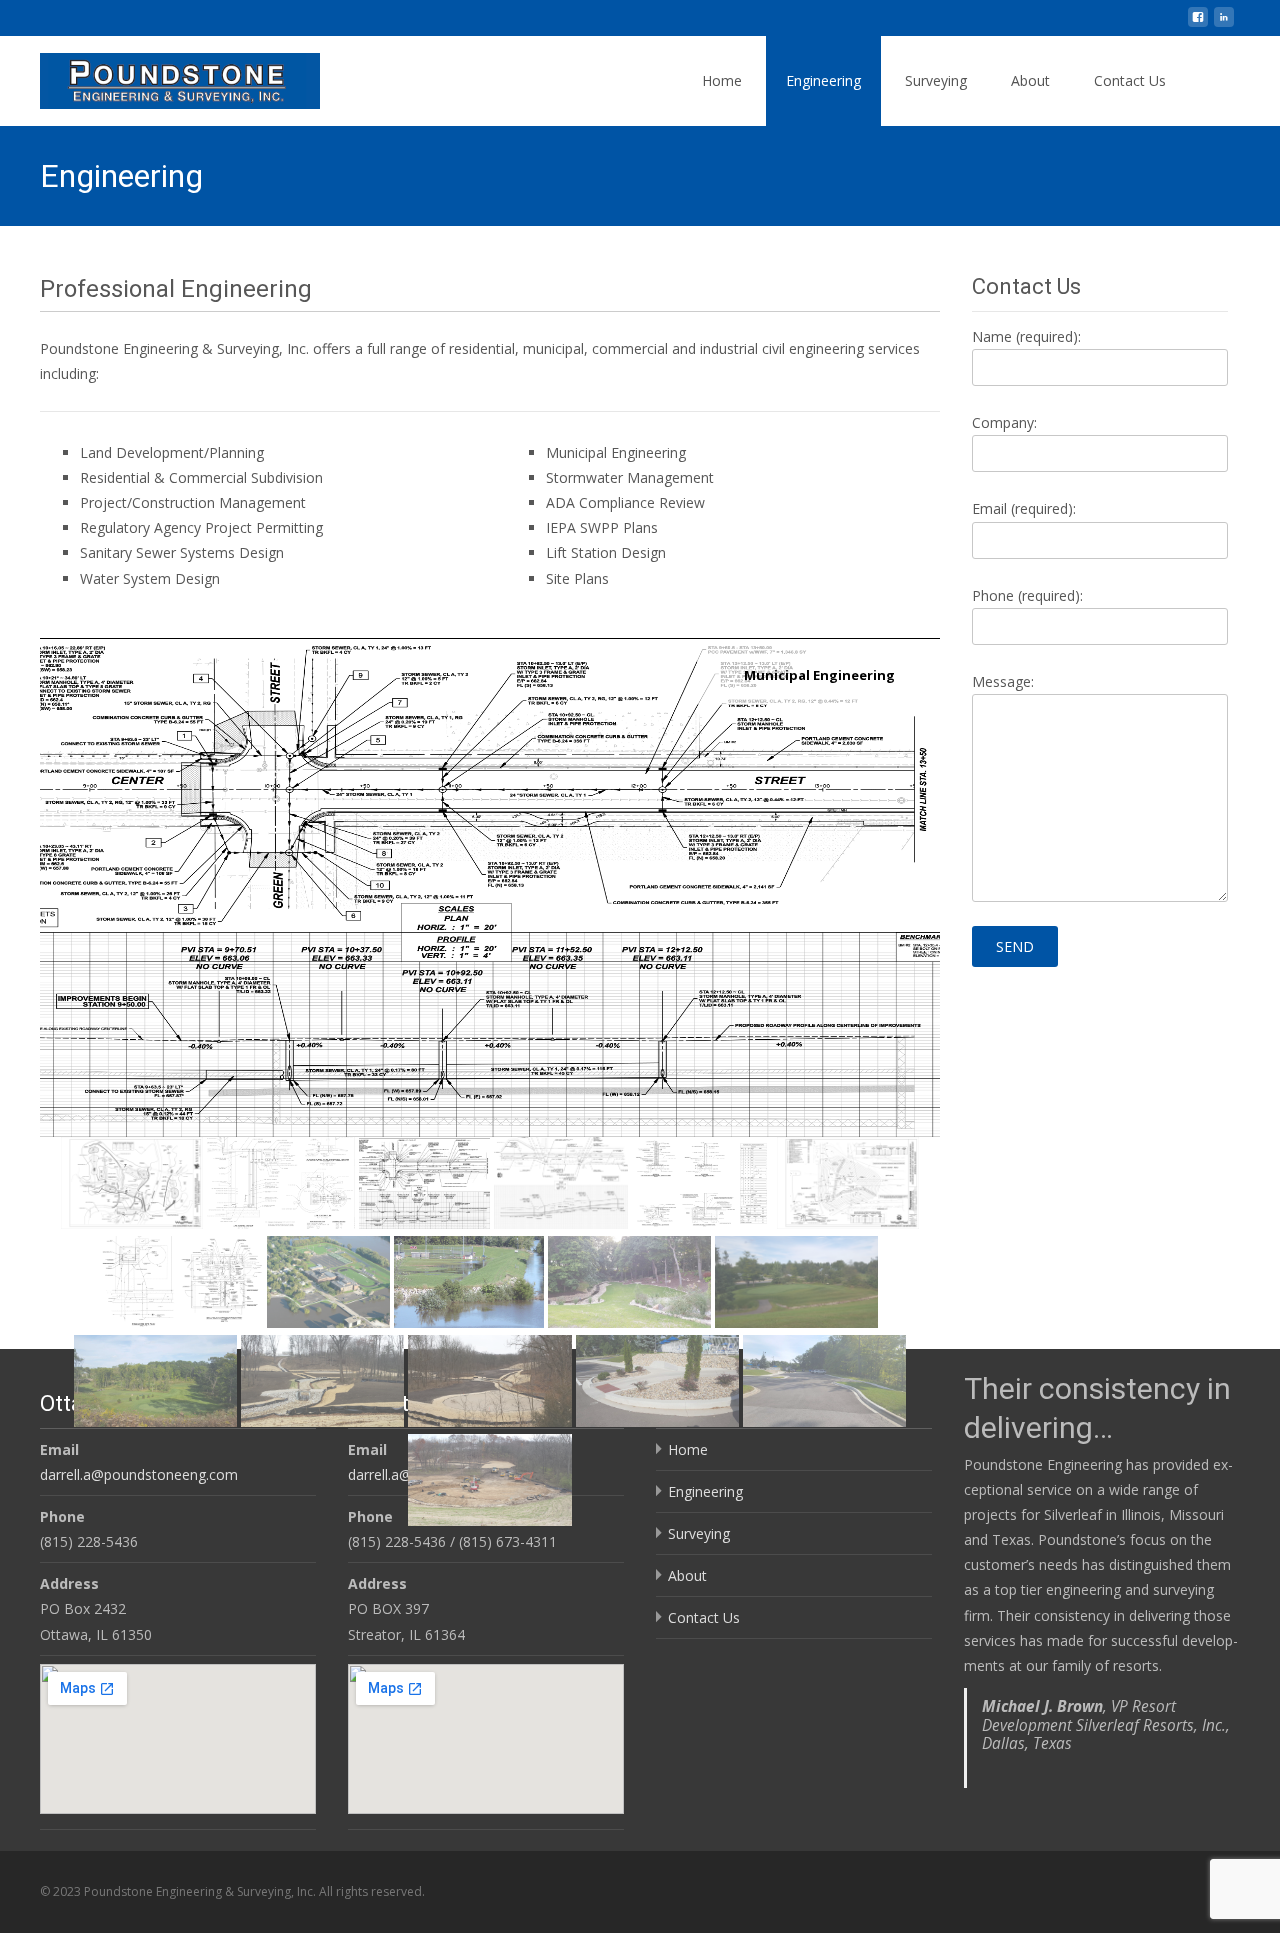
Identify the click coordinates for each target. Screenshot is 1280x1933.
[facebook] (1198, 24)
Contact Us (1130, 80)
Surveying (936, 80)
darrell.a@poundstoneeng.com (139, 1474)
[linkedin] (1224, 24)
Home (722, 80)
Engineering (823, 80)
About (1030, 80)
